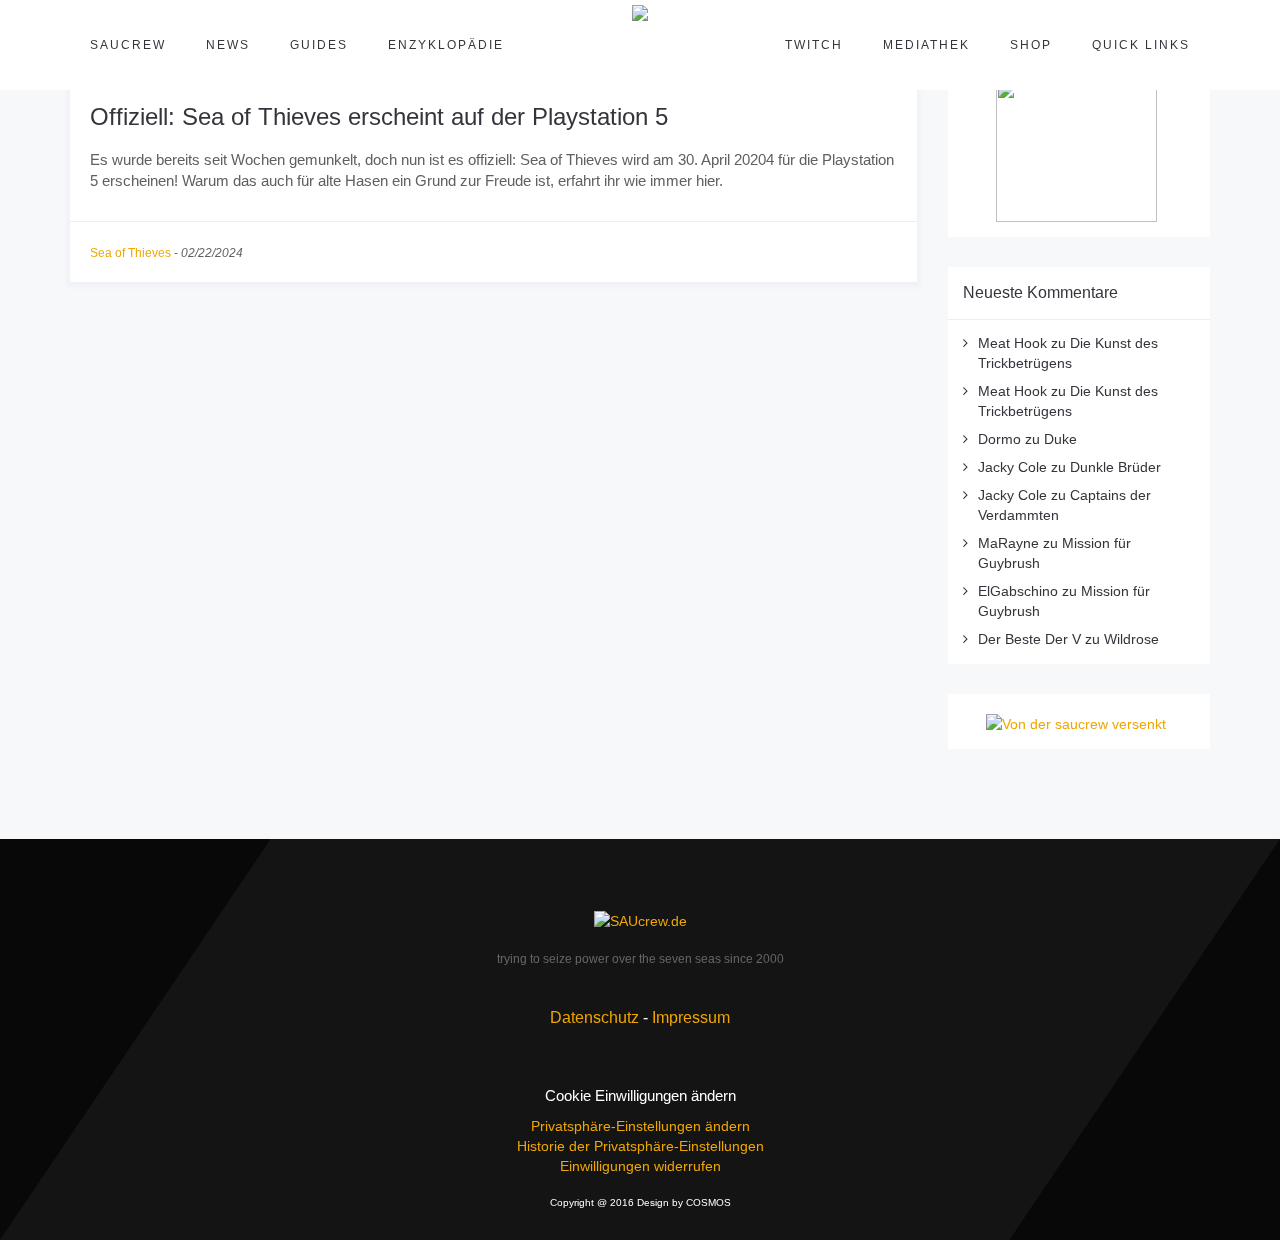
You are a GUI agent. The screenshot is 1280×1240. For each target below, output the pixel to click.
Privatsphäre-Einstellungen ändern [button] (640, 1126)
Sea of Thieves (130, 253)
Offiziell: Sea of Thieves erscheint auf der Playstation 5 (379, 116)
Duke (1060, 439)
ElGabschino (1018, 591)
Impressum (691, 1017)
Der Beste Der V (1029, 639)
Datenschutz (594, 1017)
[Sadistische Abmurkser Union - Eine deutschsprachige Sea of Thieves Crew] (640, 919)
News (228, 45)
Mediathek (926, 45)
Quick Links (1141, 45)
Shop (1031, 45)
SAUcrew (128, 45)
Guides (319, 45)
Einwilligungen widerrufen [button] (640, 1166)
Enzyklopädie (446, 45)
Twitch (814, 45)
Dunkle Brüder (1115, 467)
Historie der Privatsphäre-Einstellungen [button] (640, 1146)
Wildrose (1131, 639)
